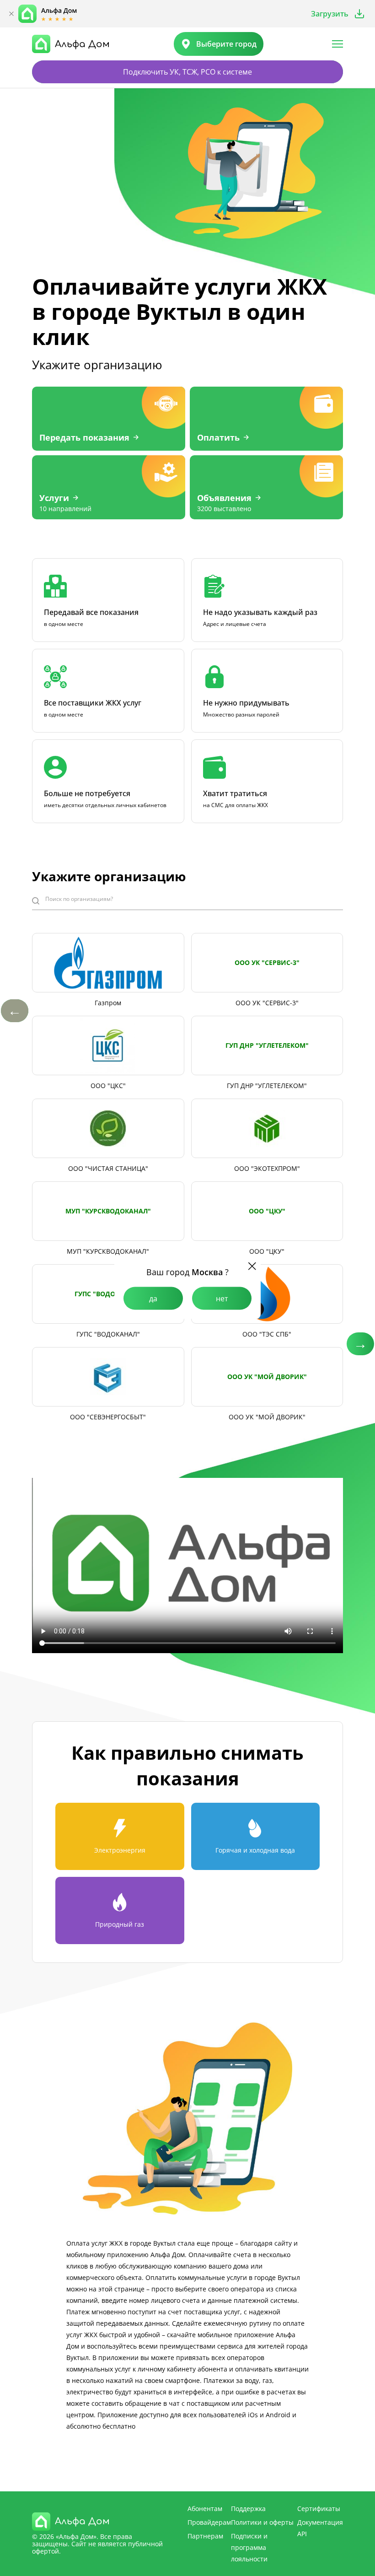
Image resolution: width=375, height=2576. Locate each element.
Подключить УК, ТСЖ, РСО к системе (187, 72)
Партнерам (205, 2536)
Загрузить (330, 14)
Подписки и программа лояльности (249, 2547)
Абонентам (205, 2509)
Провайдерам (209, 2522)
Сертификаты (319, 2509)
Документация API (320, 2528)
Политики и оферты (262, 2522)
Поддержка (248, 2509)
